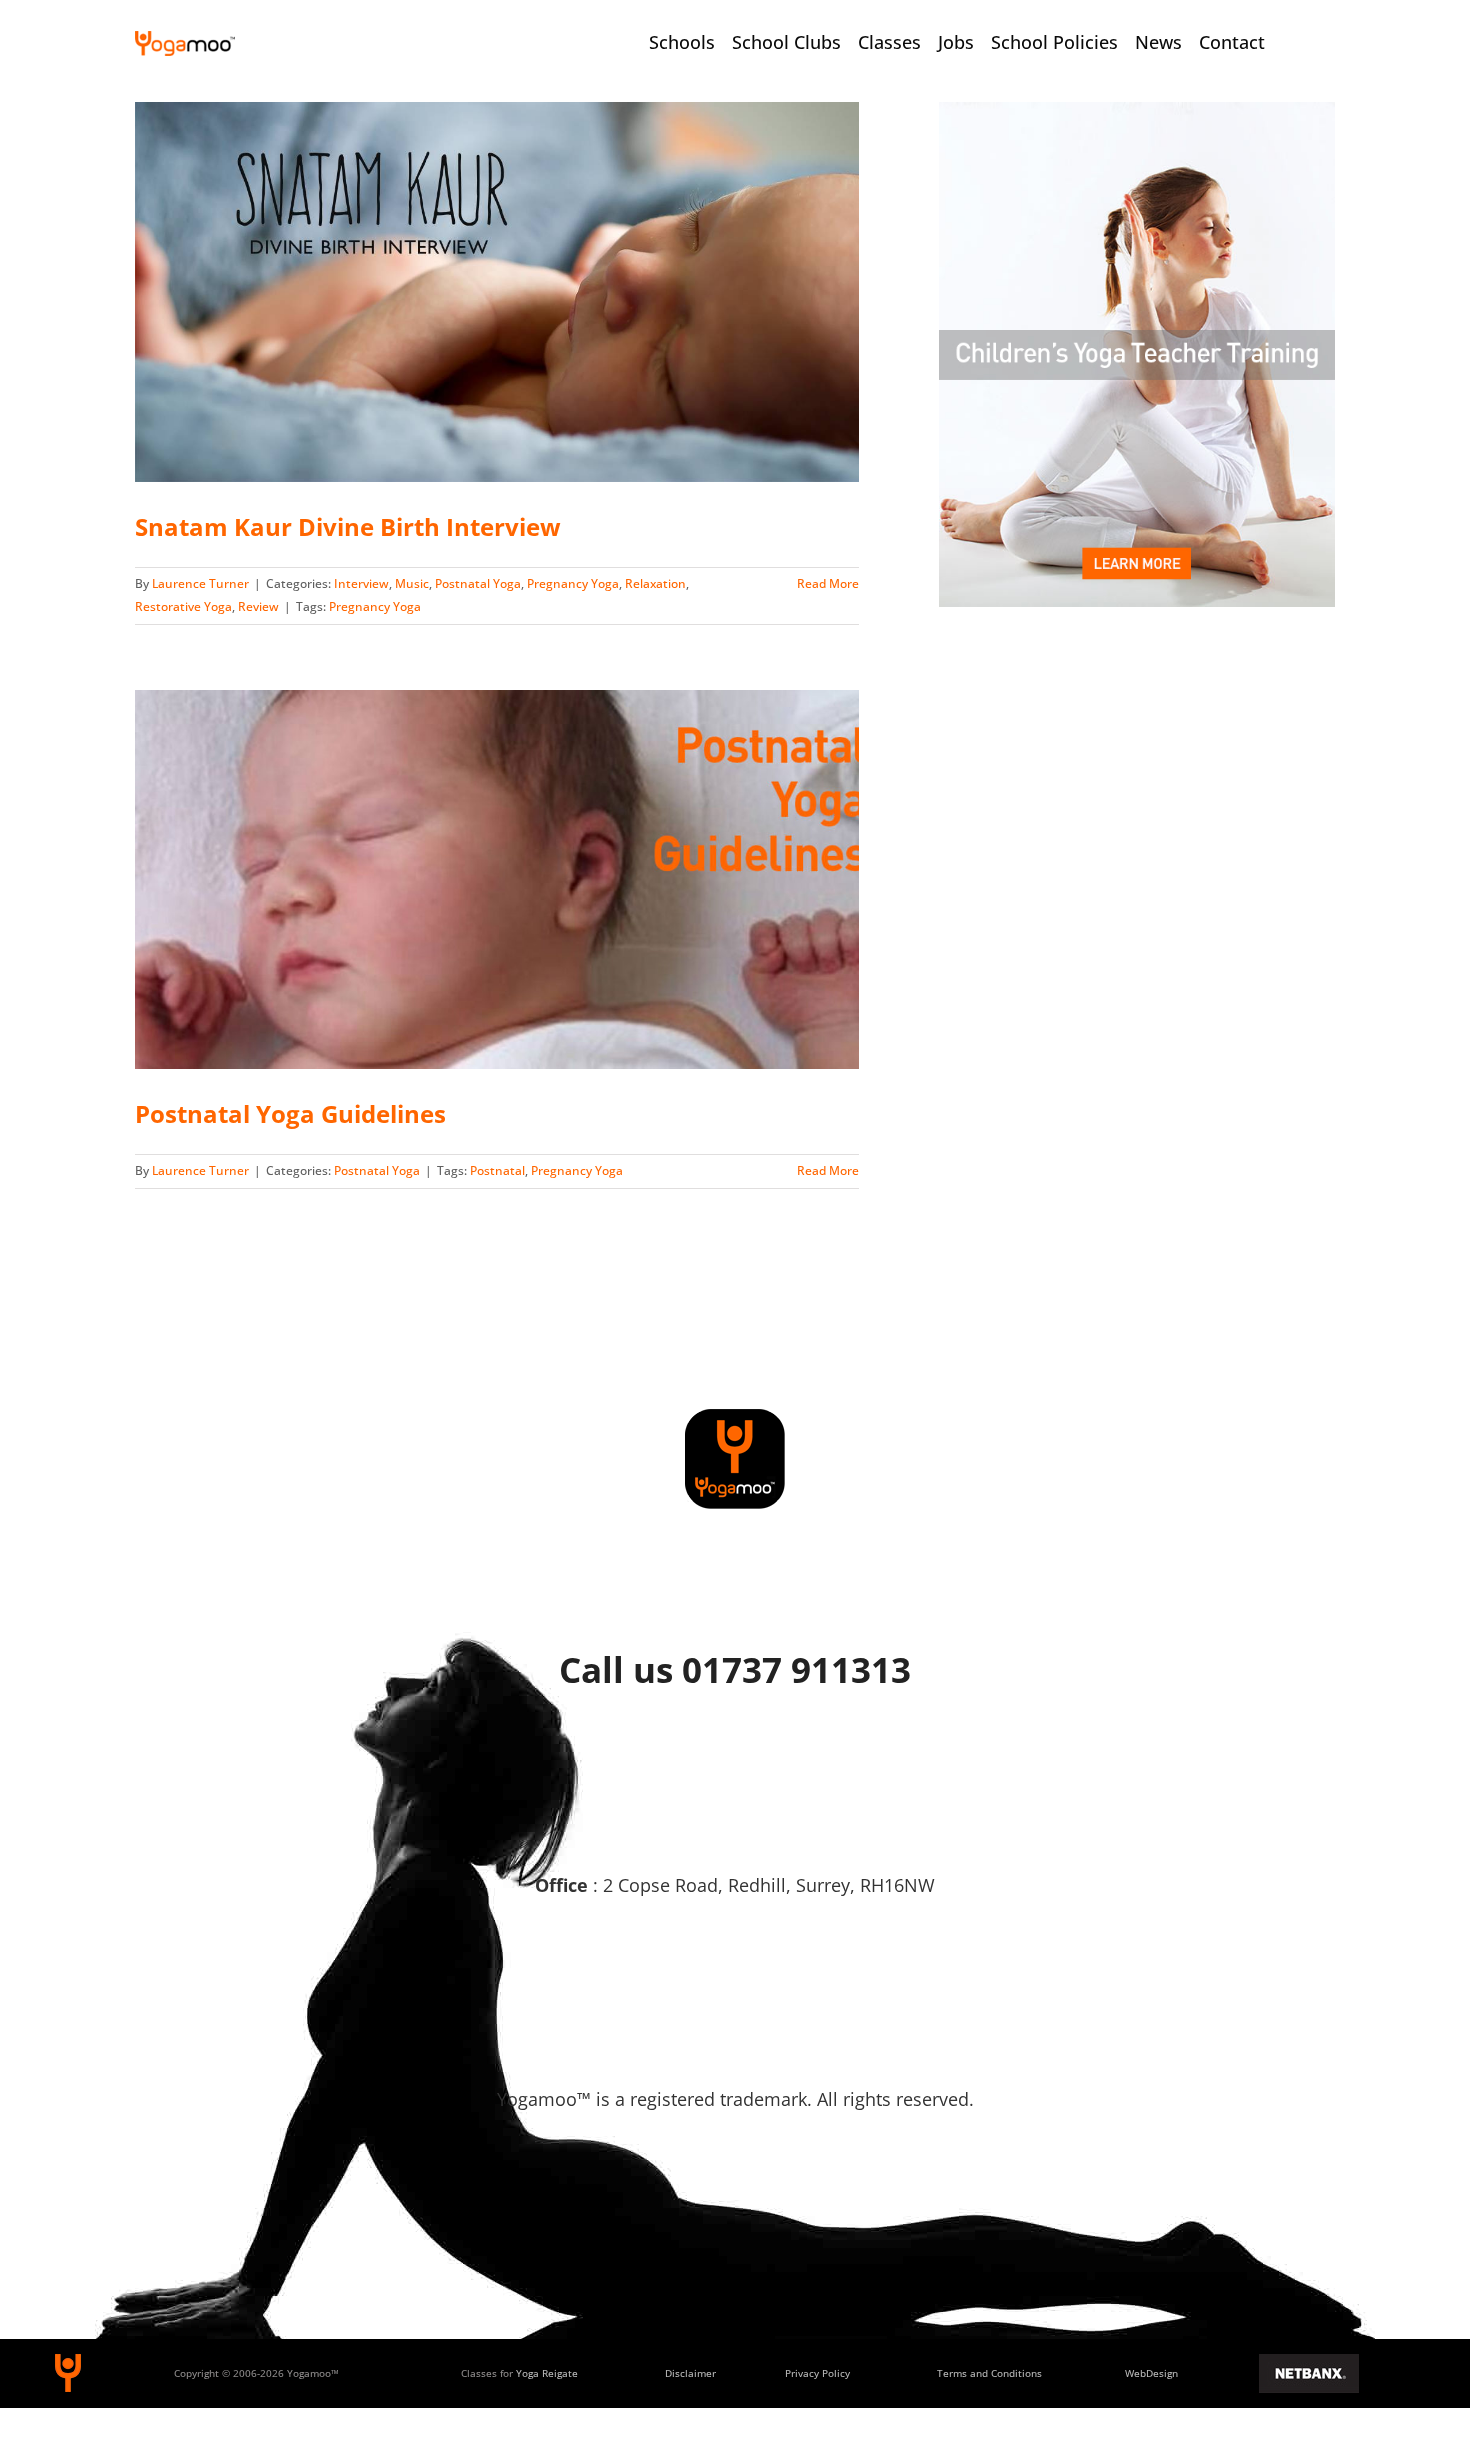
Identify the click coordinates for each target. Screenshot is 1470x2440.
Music (412, 583)
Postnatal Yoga (478, 583)
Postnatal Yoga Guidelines (290, 1113)
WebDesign (1151, 2373)
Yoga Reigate (547, 2373)
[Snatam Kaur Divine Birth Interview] (497, 292)
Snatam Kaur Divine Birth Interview (348, 526)
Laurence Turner (200, 583)
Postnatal (497, 1170)
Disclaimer (690, 2373)
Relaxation (655, 583)
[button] (1319, 42)
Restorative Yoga (183, 606)
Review (258, 606)
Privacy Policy (817, 2373)
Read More (828, 583)
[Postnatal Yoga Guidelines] (497, 880)
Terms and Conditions (989, 2373)
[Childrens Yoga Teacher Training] (1137, 110)
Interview (361, 583)
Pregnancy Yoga (573, 583)
